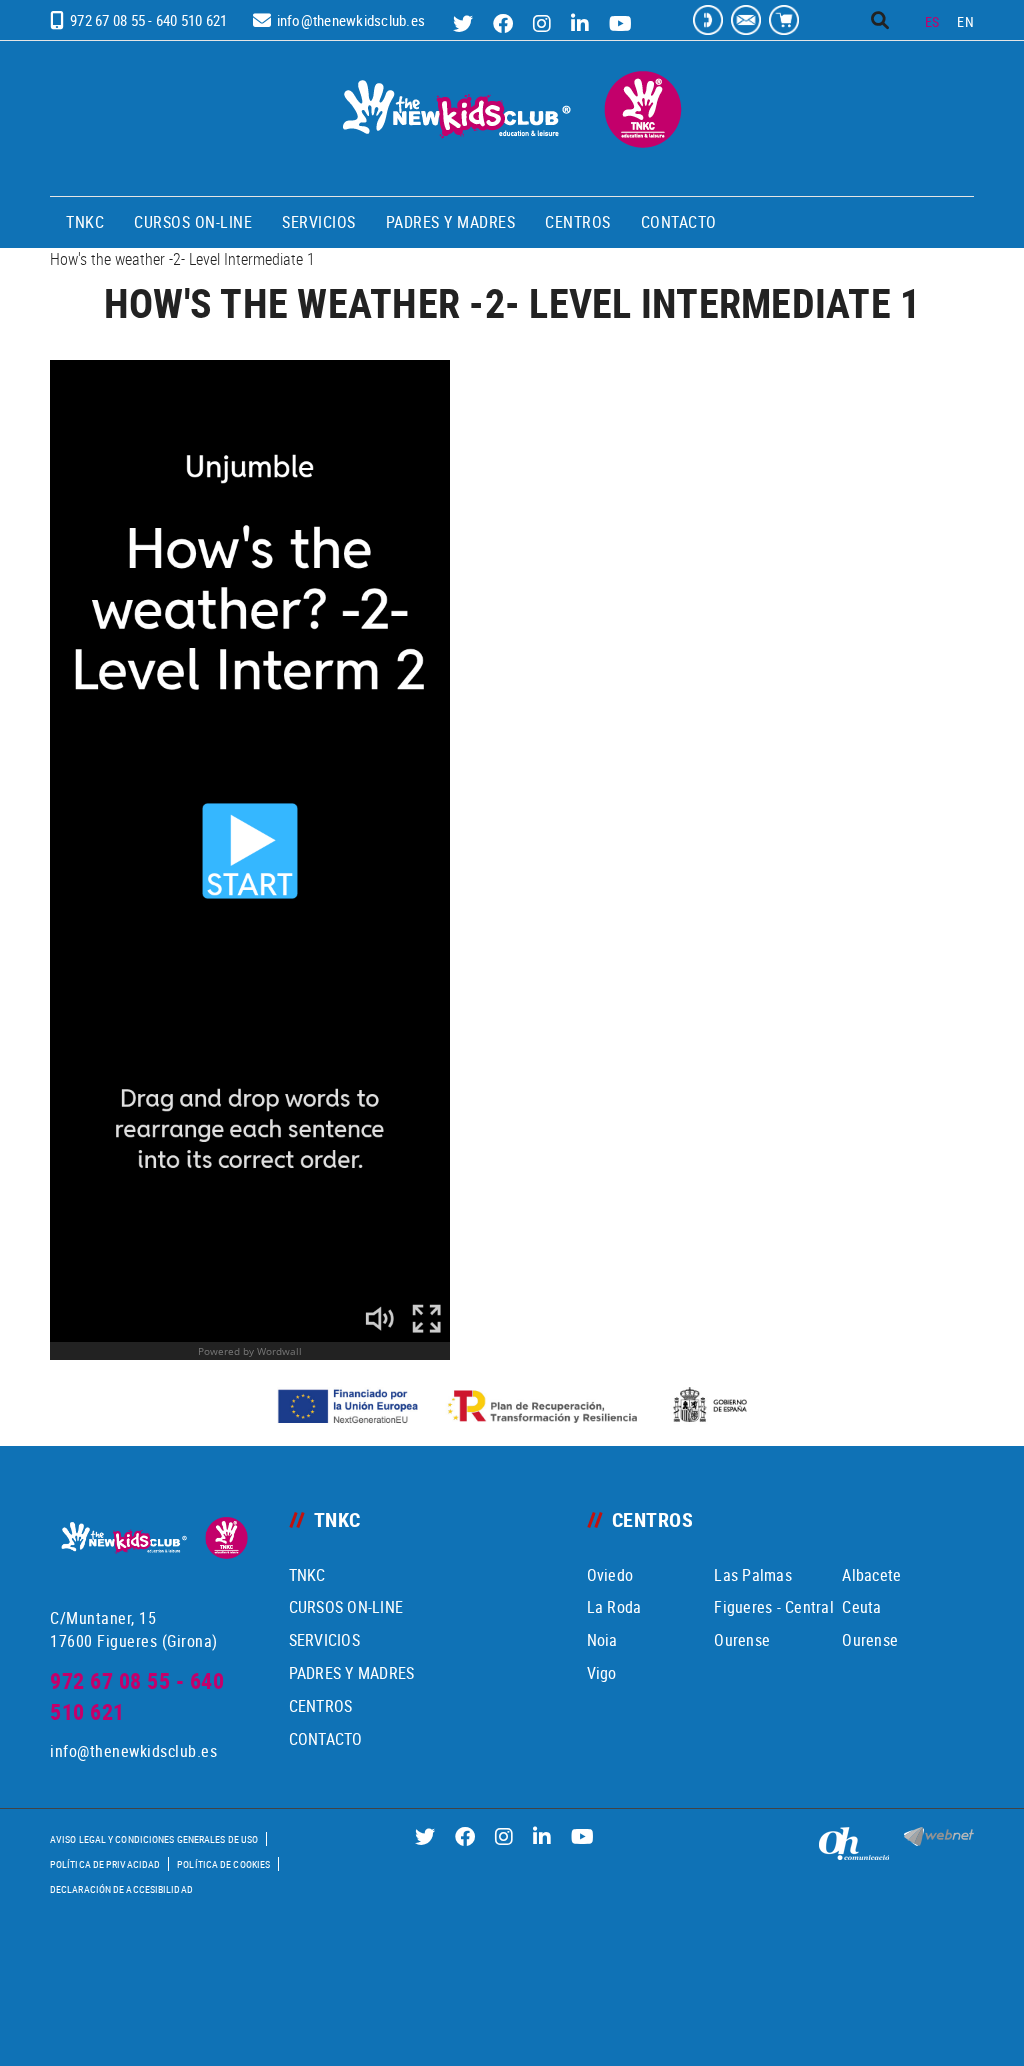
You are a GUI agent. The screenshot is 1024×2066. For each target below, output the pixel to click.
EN (965, 21)
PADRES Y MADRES (352, 1673)
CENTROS (321, 1706)
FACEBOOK (505, 24)
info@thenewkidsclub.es (351, 20)
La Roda (614, 1607)
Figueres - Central (774, 1607)
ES (932, 21)
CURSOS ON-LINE (346, 1607)
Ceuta (861, 1607)
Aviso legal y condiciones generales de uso (154, 1839)
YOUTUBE (623, 24)
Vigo (602, 1673)
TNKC (307, 1575)
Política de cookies (223, 1864)
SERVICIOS (324, 1640)
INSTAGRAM (544, 24)
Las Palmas (753, 1575)
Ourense (742, 1640)
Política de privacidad (105, 1864)
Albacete (871, 1575)
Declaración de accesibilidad (121, 1889)
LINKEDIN (582, 24)
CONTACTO (326, 1739)
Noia (602, 1640)
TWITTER (465, 24)
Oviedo (610, 1575)
